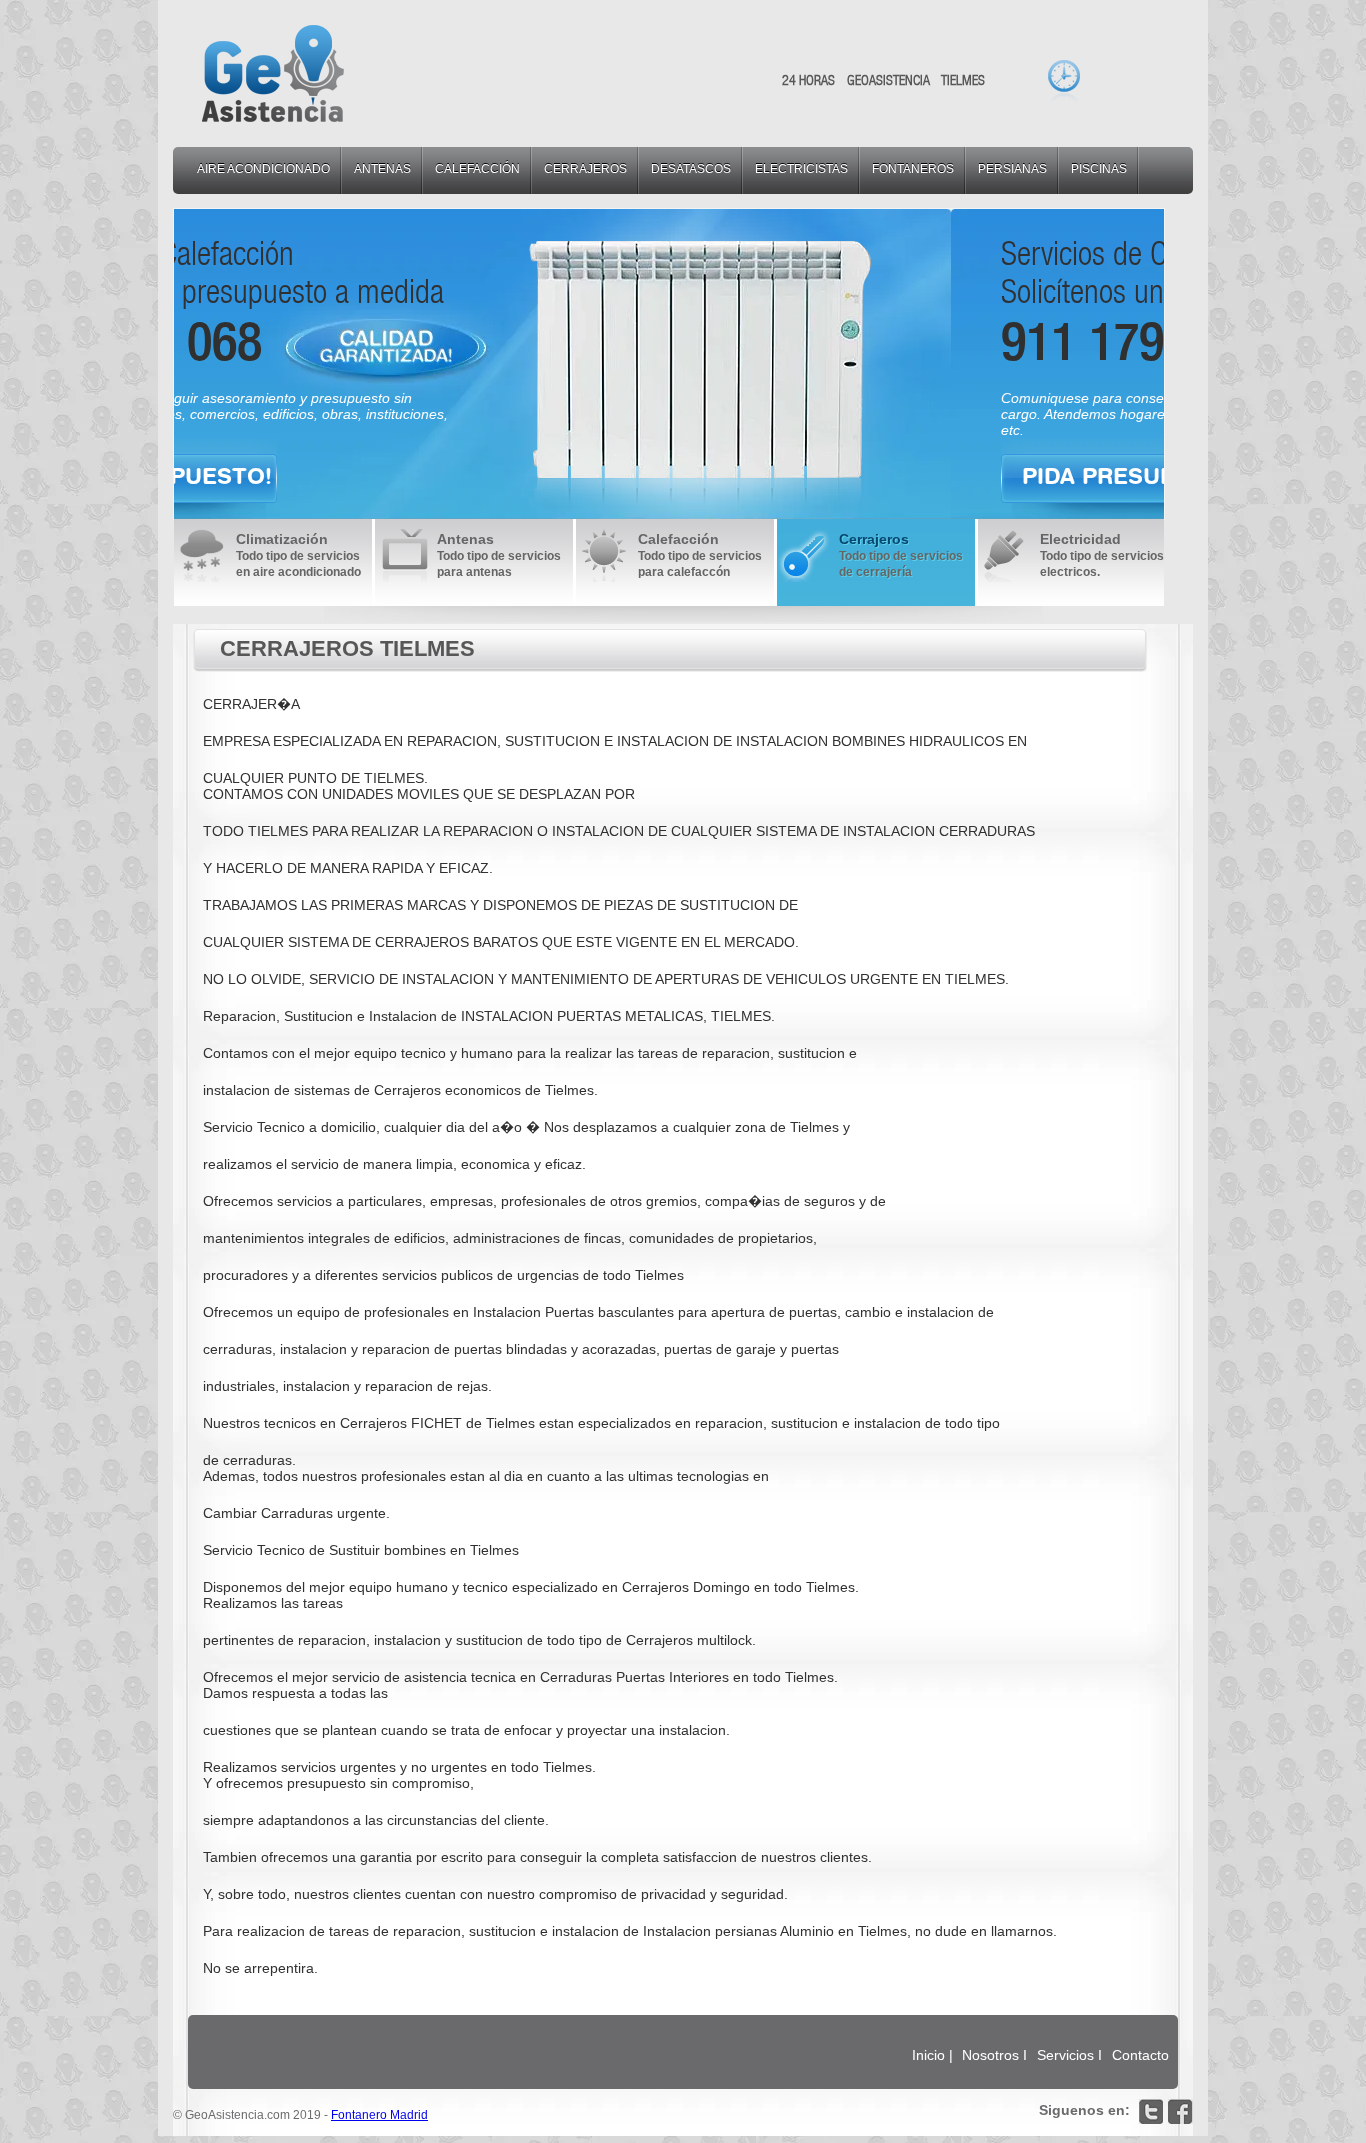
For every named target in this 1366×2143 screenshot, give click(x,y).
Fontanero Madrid (379, 2115)
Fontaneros (913, 169)
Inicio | (932, 2055)
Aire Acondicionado (263, 169)
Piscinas (1099, 169)
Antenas (382, 169)
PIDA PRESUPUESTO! (365, 476)
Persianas (1012, 169)
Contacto (1140, 2055)
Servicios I (1071, 2055)
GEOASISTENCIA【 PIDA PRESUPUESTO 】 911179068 (273, 73)
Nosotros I (996, 2055)
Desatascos (691, 169)
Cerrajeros (585, 169)
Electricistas (801, 169)
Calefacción (477, 169)
